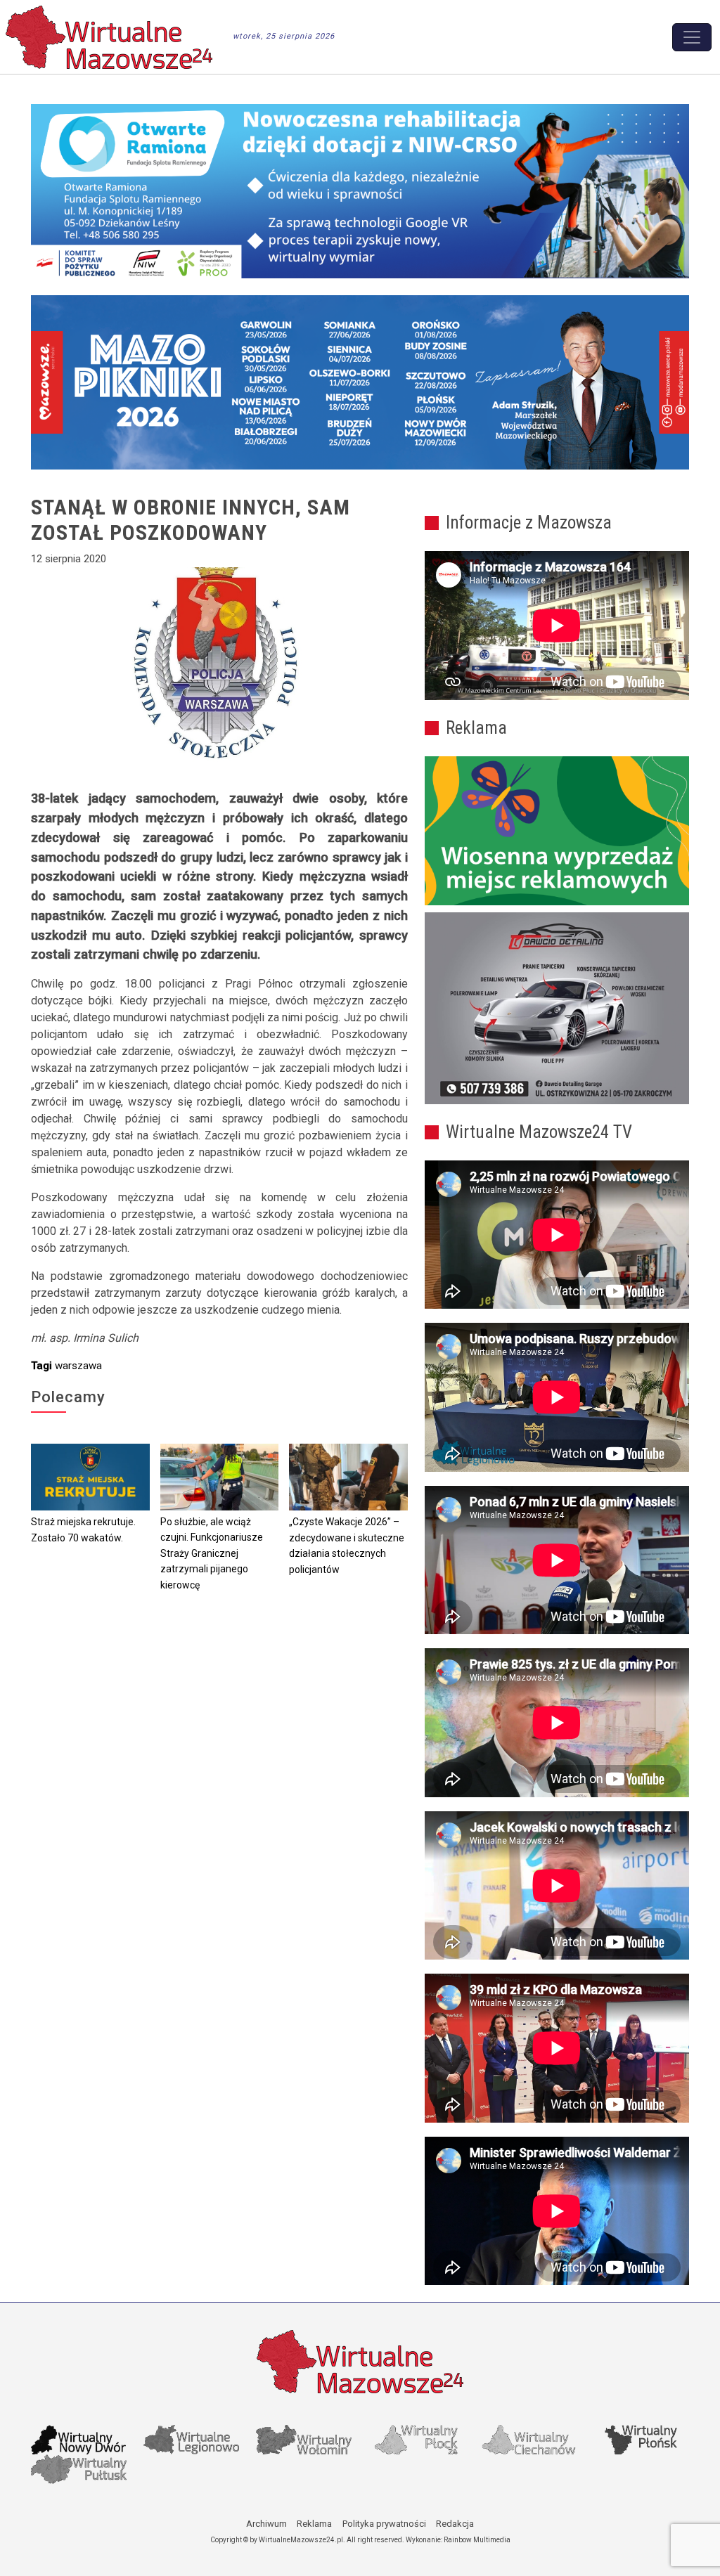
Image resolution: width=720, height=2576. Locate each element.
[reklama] (557, 1008)
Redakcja (455, 2524)
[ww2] (557, 831)
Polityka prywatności (384, 2524)
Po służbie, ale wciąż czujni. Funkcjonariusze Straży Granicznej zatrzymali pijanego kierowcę (212, 1553)
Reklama (314, 2524)
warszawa (78, 1366)
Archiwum (266, 2524)
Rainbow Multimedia (477, 2540)
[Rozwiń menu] (692, 37)
